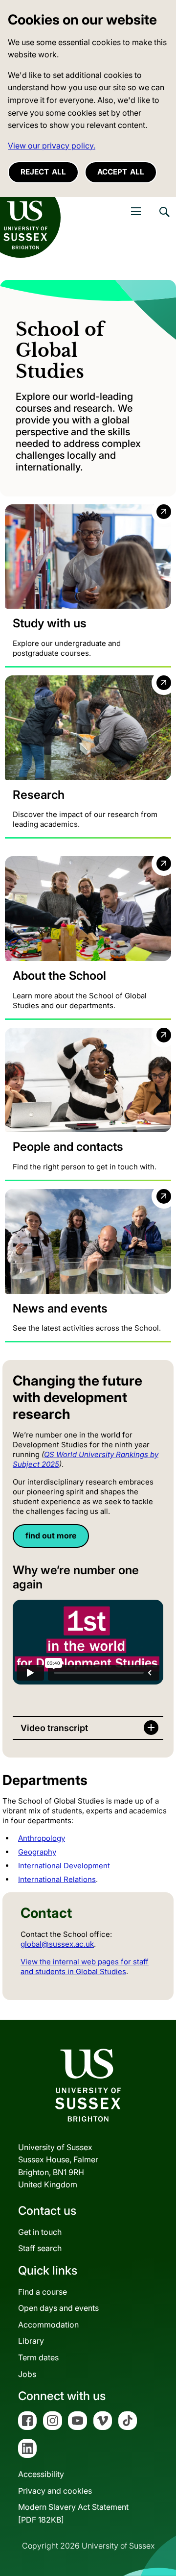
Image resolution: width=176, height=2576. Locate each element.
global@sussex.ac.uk (57, 1944)
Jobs (27, 2374)
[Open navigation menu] (136, 211)
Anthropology (42, 1838)
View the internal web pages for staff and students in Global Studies (85, 1967)
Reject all (43, 172)
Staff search (40, 2248)
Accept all (121, 172)
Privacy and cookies (55, 2491)
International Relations (57, 1879)
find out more (51, 1536)
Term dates (38, 2357)
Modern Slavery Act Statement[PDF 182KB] (73, 2513)
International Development (64, 1866)
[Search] (164, 219)
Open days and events (58, 2308)
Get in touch (40, 2232)
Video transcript (54, 1728)
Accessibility (41, 2474)
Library (31, 2341)
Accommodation (48, 2325)
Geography (37, 1852)
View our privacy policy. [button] (52, 146)
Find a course (43, 2292)
